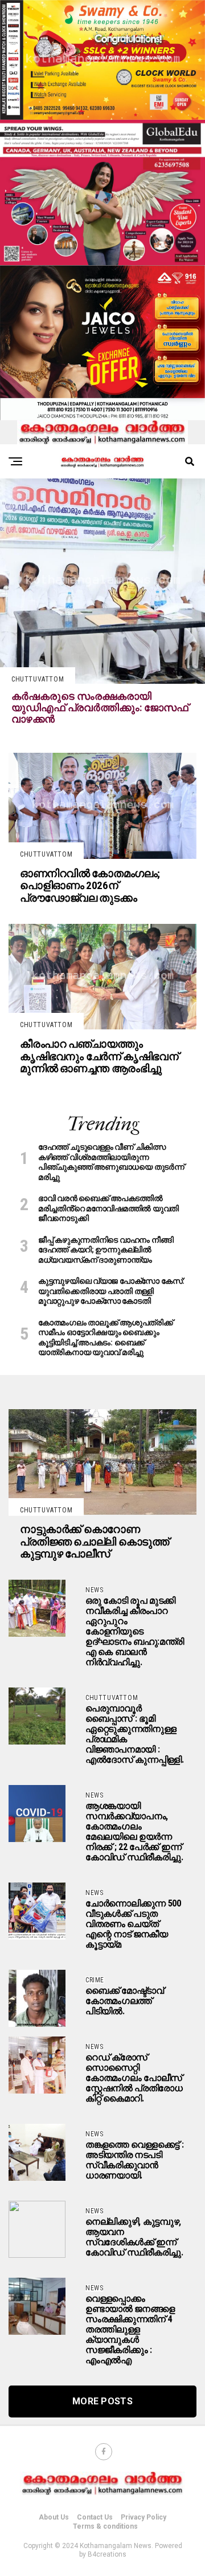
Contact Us (95, 2517)
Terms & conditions (105, 2526)
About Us (54, 2517)
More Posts (102, 2401)
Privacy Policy (143, 2517)
